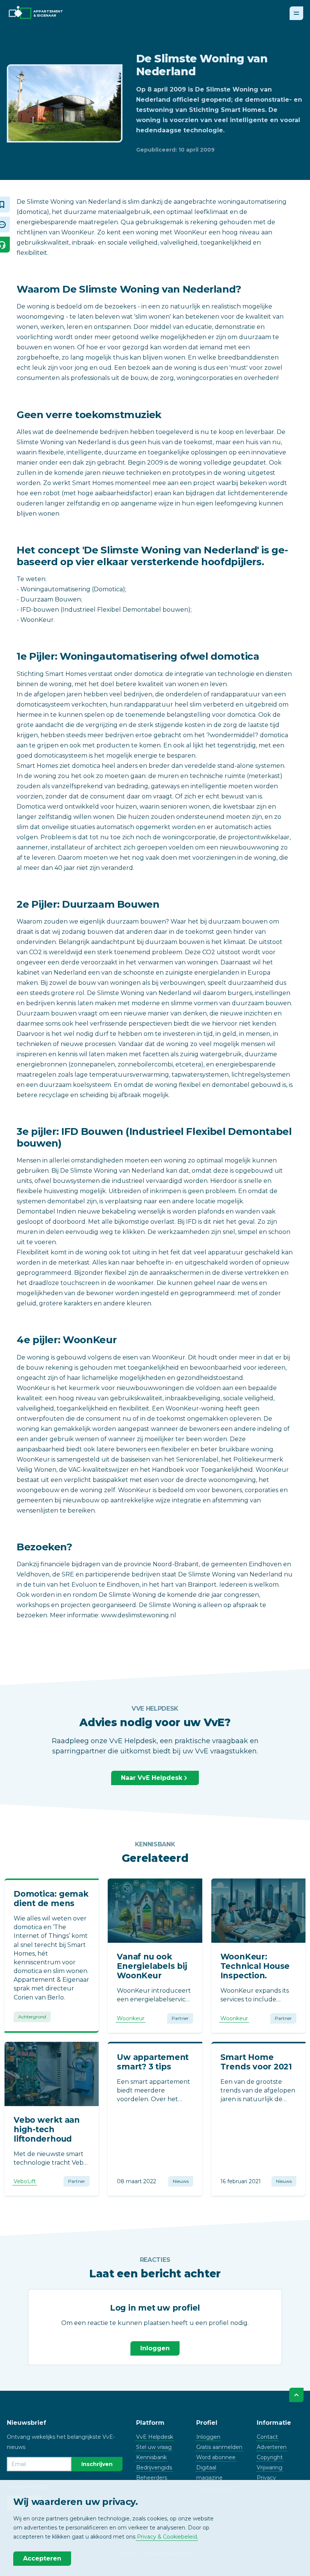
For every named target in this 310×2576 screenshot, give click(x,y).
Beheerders (152, 2478)
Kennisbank (151, 2457)
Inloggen (155, 2348)
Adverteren (272, 2447)
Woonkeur (131, 2018)
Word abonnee (216, 2457)
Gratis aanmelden (219, 2447)
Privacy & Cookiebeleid (167, 2537)
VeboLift (25, 2181)
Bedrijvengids (154, 2468)
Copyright (270, 2457)
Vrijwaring (270, 2468)
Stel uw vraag (154, 2447)
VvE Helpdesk (155, 2437)
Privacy (266, 2478)
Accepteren (42, 2558)
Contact (267, 2437)
